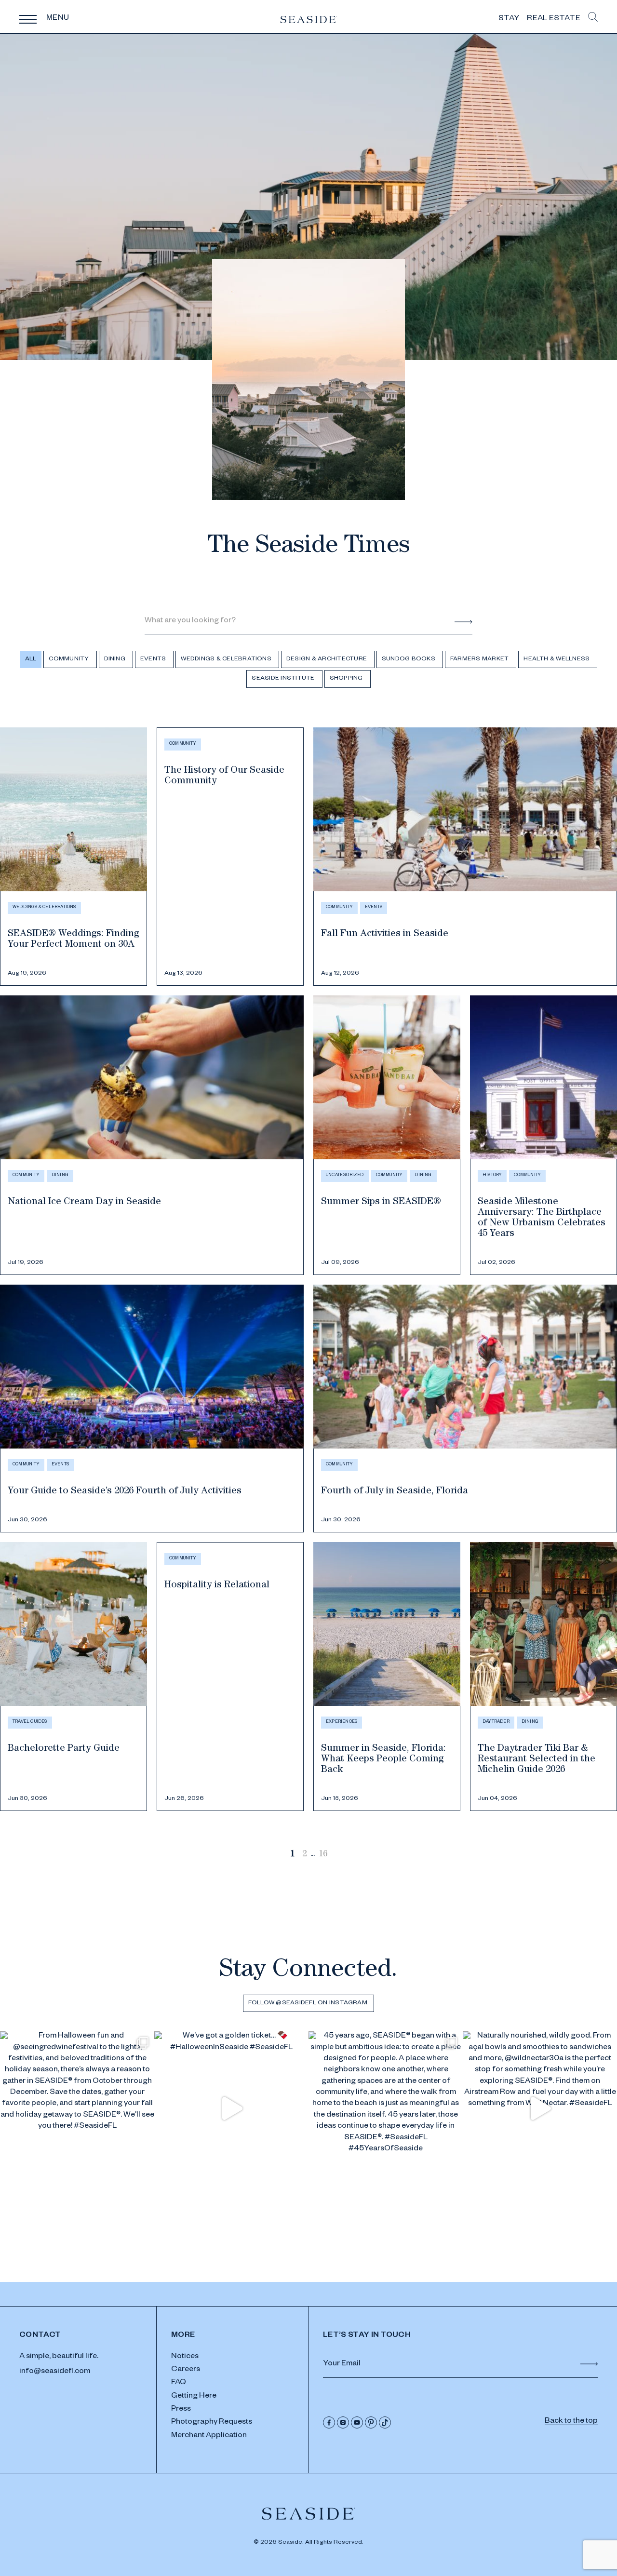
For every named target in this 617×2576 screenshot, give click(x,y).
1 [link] (292, 1855)
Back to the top (571, 2422)
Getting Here (194, 2397)
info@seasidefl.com (55, 2372)
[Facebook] (329, 2422)
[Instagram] (343, 2422)
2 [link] (304, 1855)
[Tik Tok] (385, 2422)
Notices (185, 2357)
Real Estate (554, 19)
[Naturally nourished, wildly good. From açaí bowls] (540, 2108)
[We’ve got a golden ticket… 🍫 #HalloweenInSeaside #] (231, 2108)
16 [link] (323, 1855)
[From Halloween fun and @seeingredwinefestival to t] (77, 2108)
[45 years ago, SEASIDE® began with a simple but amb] (386, 2108)
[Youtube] (357, 2422)
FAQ (179, 2383)
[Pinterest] (371, 2422)
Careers (186, 2370)
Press (181, 2410)
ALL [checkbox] (31, 659)
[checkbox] (70, 659)
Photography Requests (212, 2423)
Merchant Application (209, 2436)
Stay (509, 19)
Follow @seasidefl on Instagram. (308, 2003)
